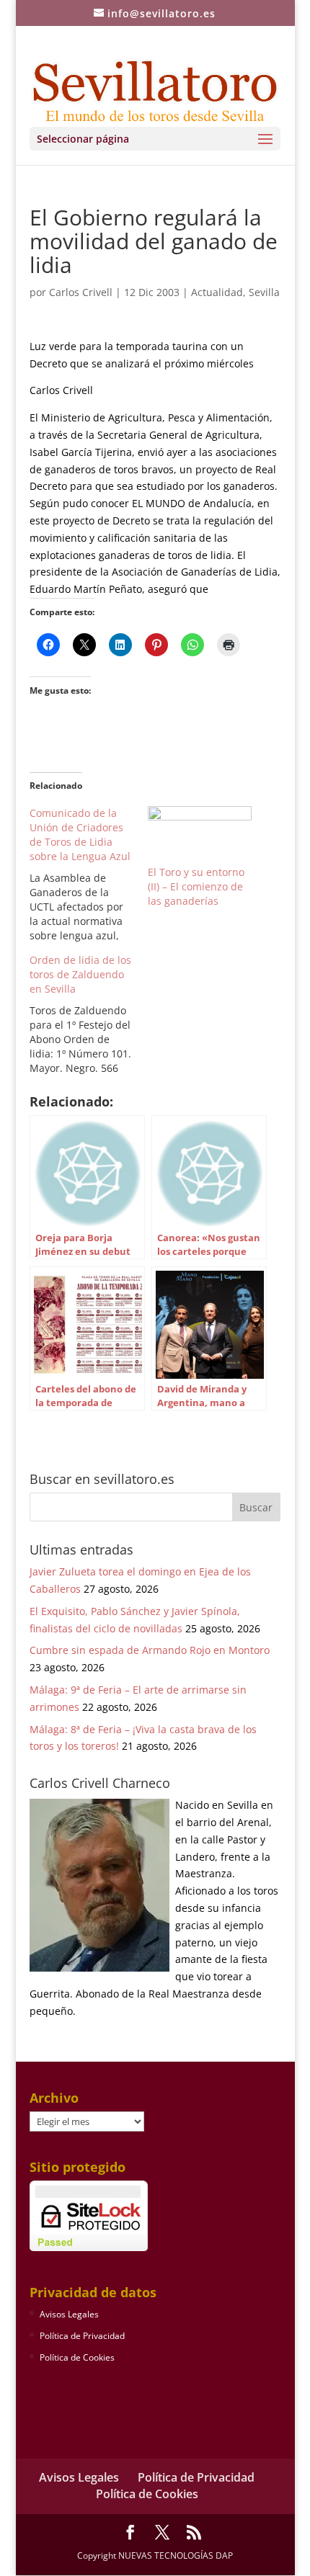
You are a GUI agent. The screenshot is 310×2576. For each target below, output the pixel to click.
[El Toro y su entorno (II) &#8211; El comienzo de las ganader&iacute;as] (200, 836)
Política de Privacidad (82, 2336)
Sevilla (264, 292)
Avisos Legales (69, 2314)
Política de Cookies (77, 2357)
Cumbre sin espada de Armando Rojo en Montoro (150, 1650)
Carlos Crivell (81, 292)
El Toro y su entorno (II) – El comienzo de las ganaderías (196, 886)
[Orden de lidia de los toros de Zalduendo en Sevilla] (89, 1014)
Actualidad (217, 292)
